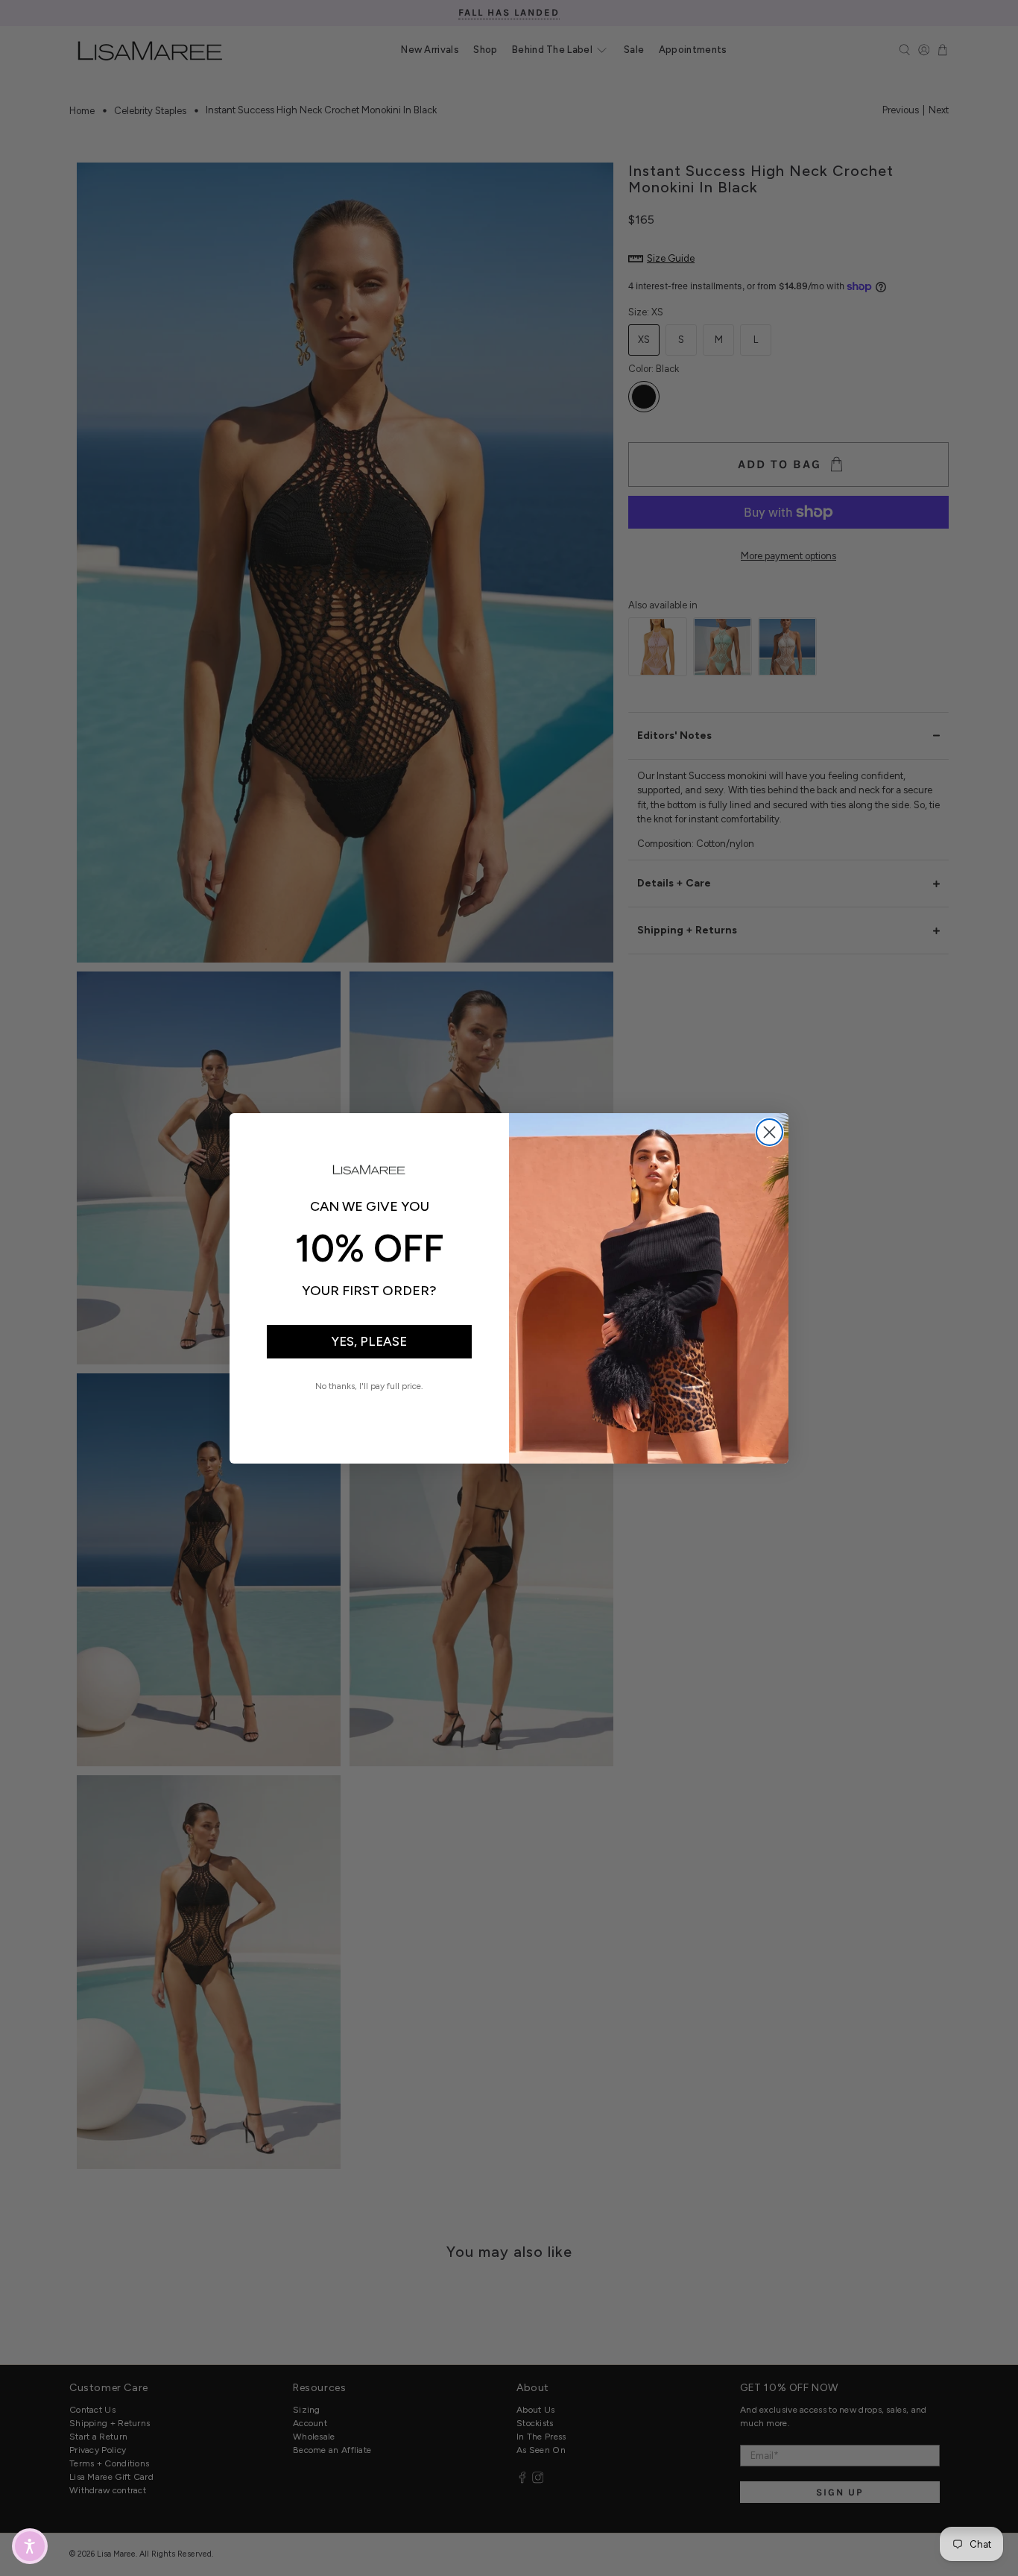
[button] (30, 2546)
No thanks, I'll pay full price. (369, 1386)
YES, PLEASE (369, 1341)
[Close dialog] (769, 1132)
